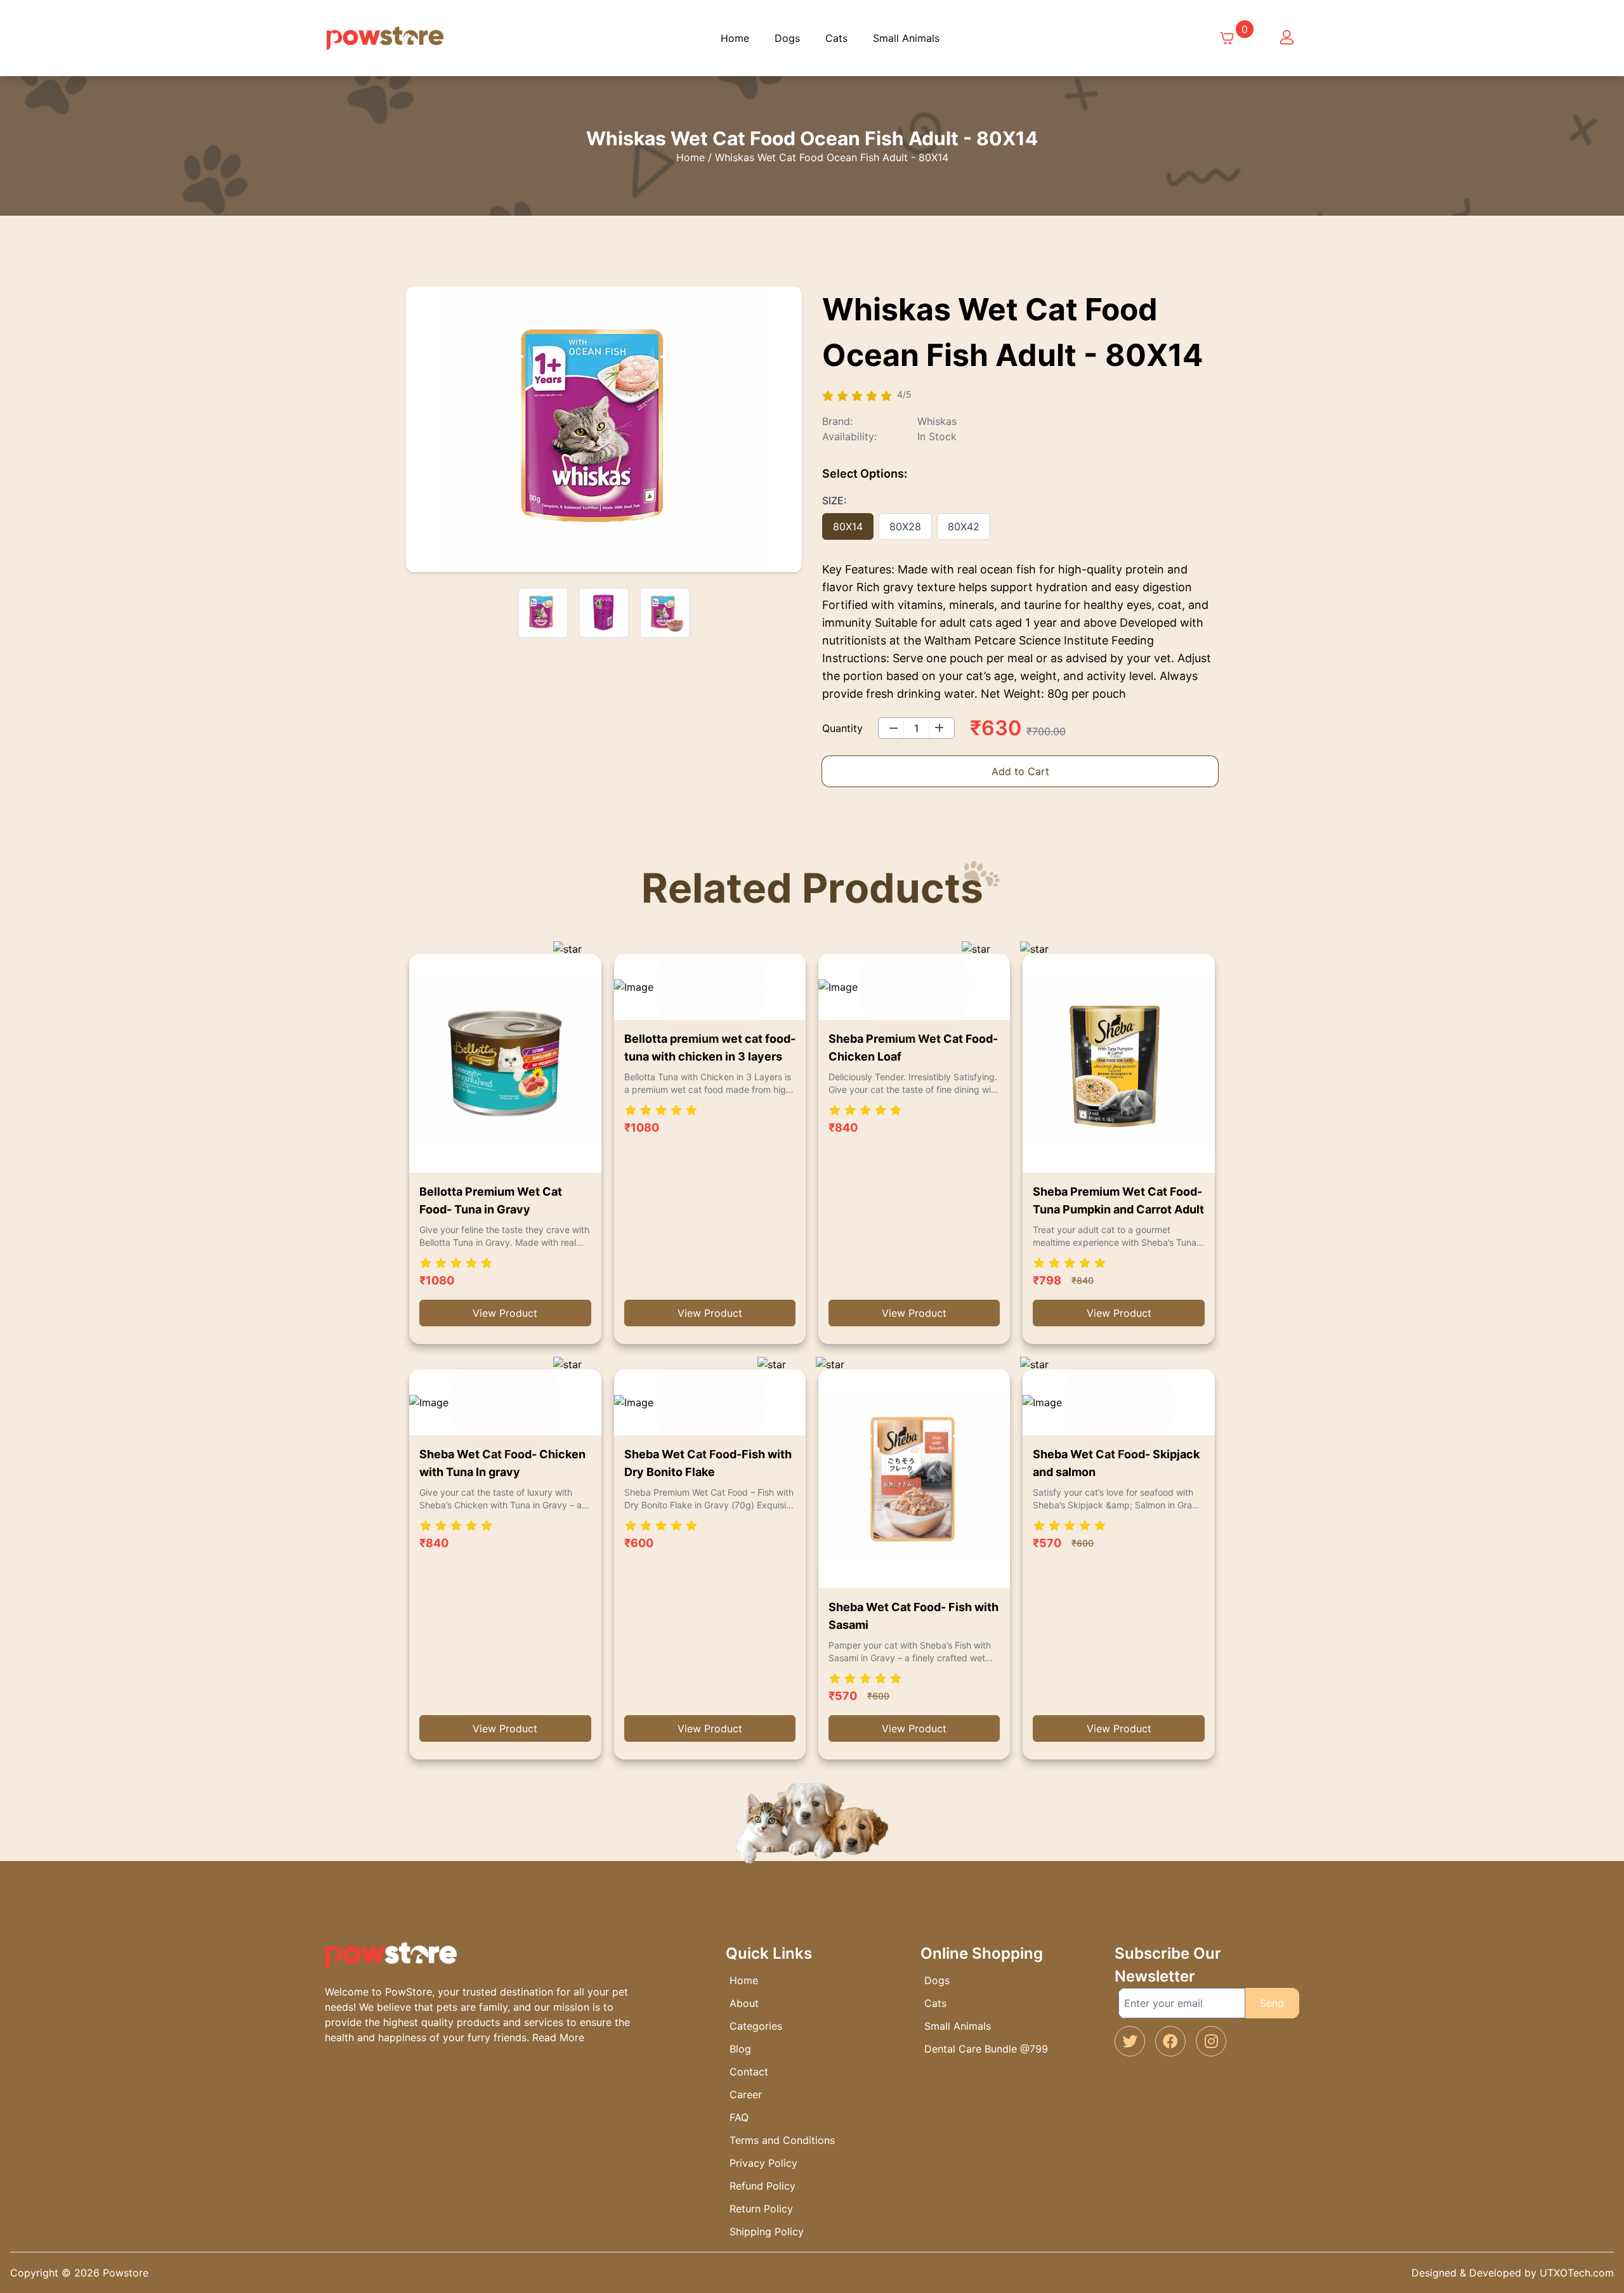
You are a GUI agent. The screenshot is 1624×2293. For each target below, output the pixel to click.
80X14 (848, 526)
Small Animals (906, 38)
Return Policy (761, 2209)
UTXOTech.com (1577, 2273)
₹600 (639, 1543)
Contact (749, 2072)
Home (735, 38)
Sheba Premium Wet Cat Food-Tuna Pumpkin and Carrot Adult (1118, 1200)
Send (1272, 2003)
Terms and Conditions (782, 2140)
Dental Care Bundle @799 (986, 2049)
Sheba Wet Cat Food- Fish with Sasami (913, 1616)
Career (746, 2094)
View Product (505, 1313)
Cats (836, 38)
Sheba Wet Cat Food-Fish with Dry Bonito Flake (708, 1463)
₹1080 (437, 1280)
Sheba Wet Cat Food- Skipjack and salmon (1116, 1463)
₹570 (843, 1696)
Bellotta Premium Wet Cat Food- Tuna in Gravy (491, 1200)
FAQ (739, 2117)
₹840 (843, 1127)
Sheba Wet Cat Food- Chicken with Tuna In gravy (502, 1463)
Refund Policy (763, 2186)
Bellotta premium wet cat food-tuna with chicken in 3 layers (710, 1048)
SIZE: (835, 500)
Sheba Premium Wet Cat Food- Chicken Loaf (913, 1048)
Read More (558, 2037)
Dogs (787, 38)
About (744, 2003)
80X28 (905, 526)
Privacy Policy (763, 2163)
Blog (740, 2049)
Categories (756, 2026)
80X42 (964, 526)
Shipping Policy (767, 2231)
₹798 (1047, 1280)
